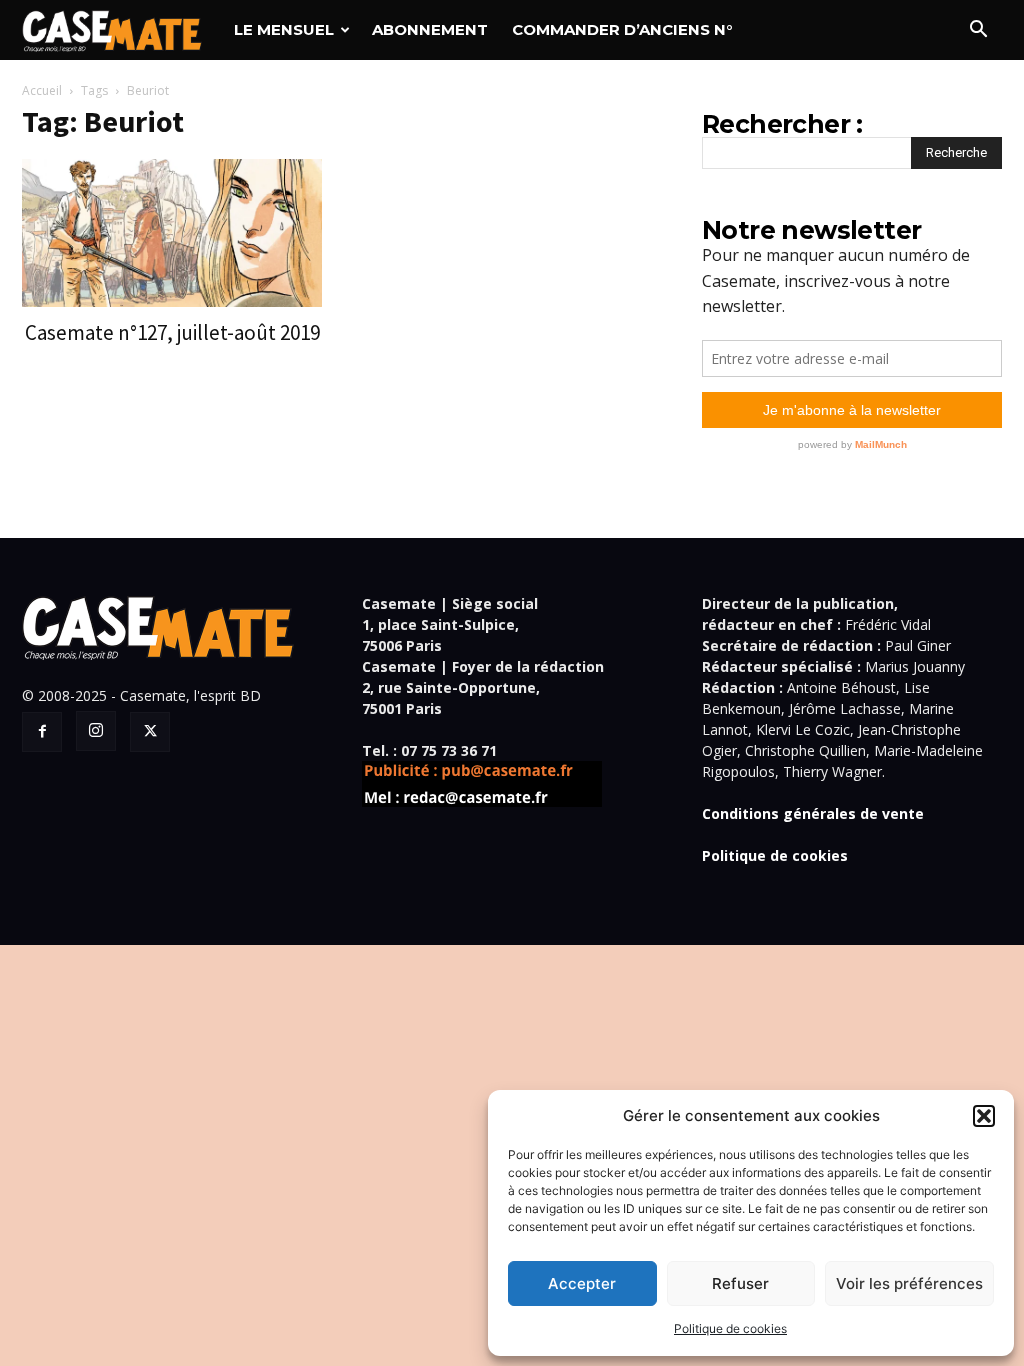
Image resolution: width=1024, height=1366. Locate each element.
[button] (984, 1116)
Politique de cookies (730, 1328)
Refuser (740, 1283)
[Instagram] (96, 731)
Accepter (582, 1283)
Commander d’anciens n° (622, 29)
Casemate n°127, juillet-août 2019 (172, 332)
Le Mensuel (284, 29)
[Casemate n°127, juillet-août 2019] (172, 233)
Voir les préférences (909, 1283)
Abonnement (430, 29)
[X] (150, 732)
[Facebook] (42, 732)
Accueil (42, 90)
